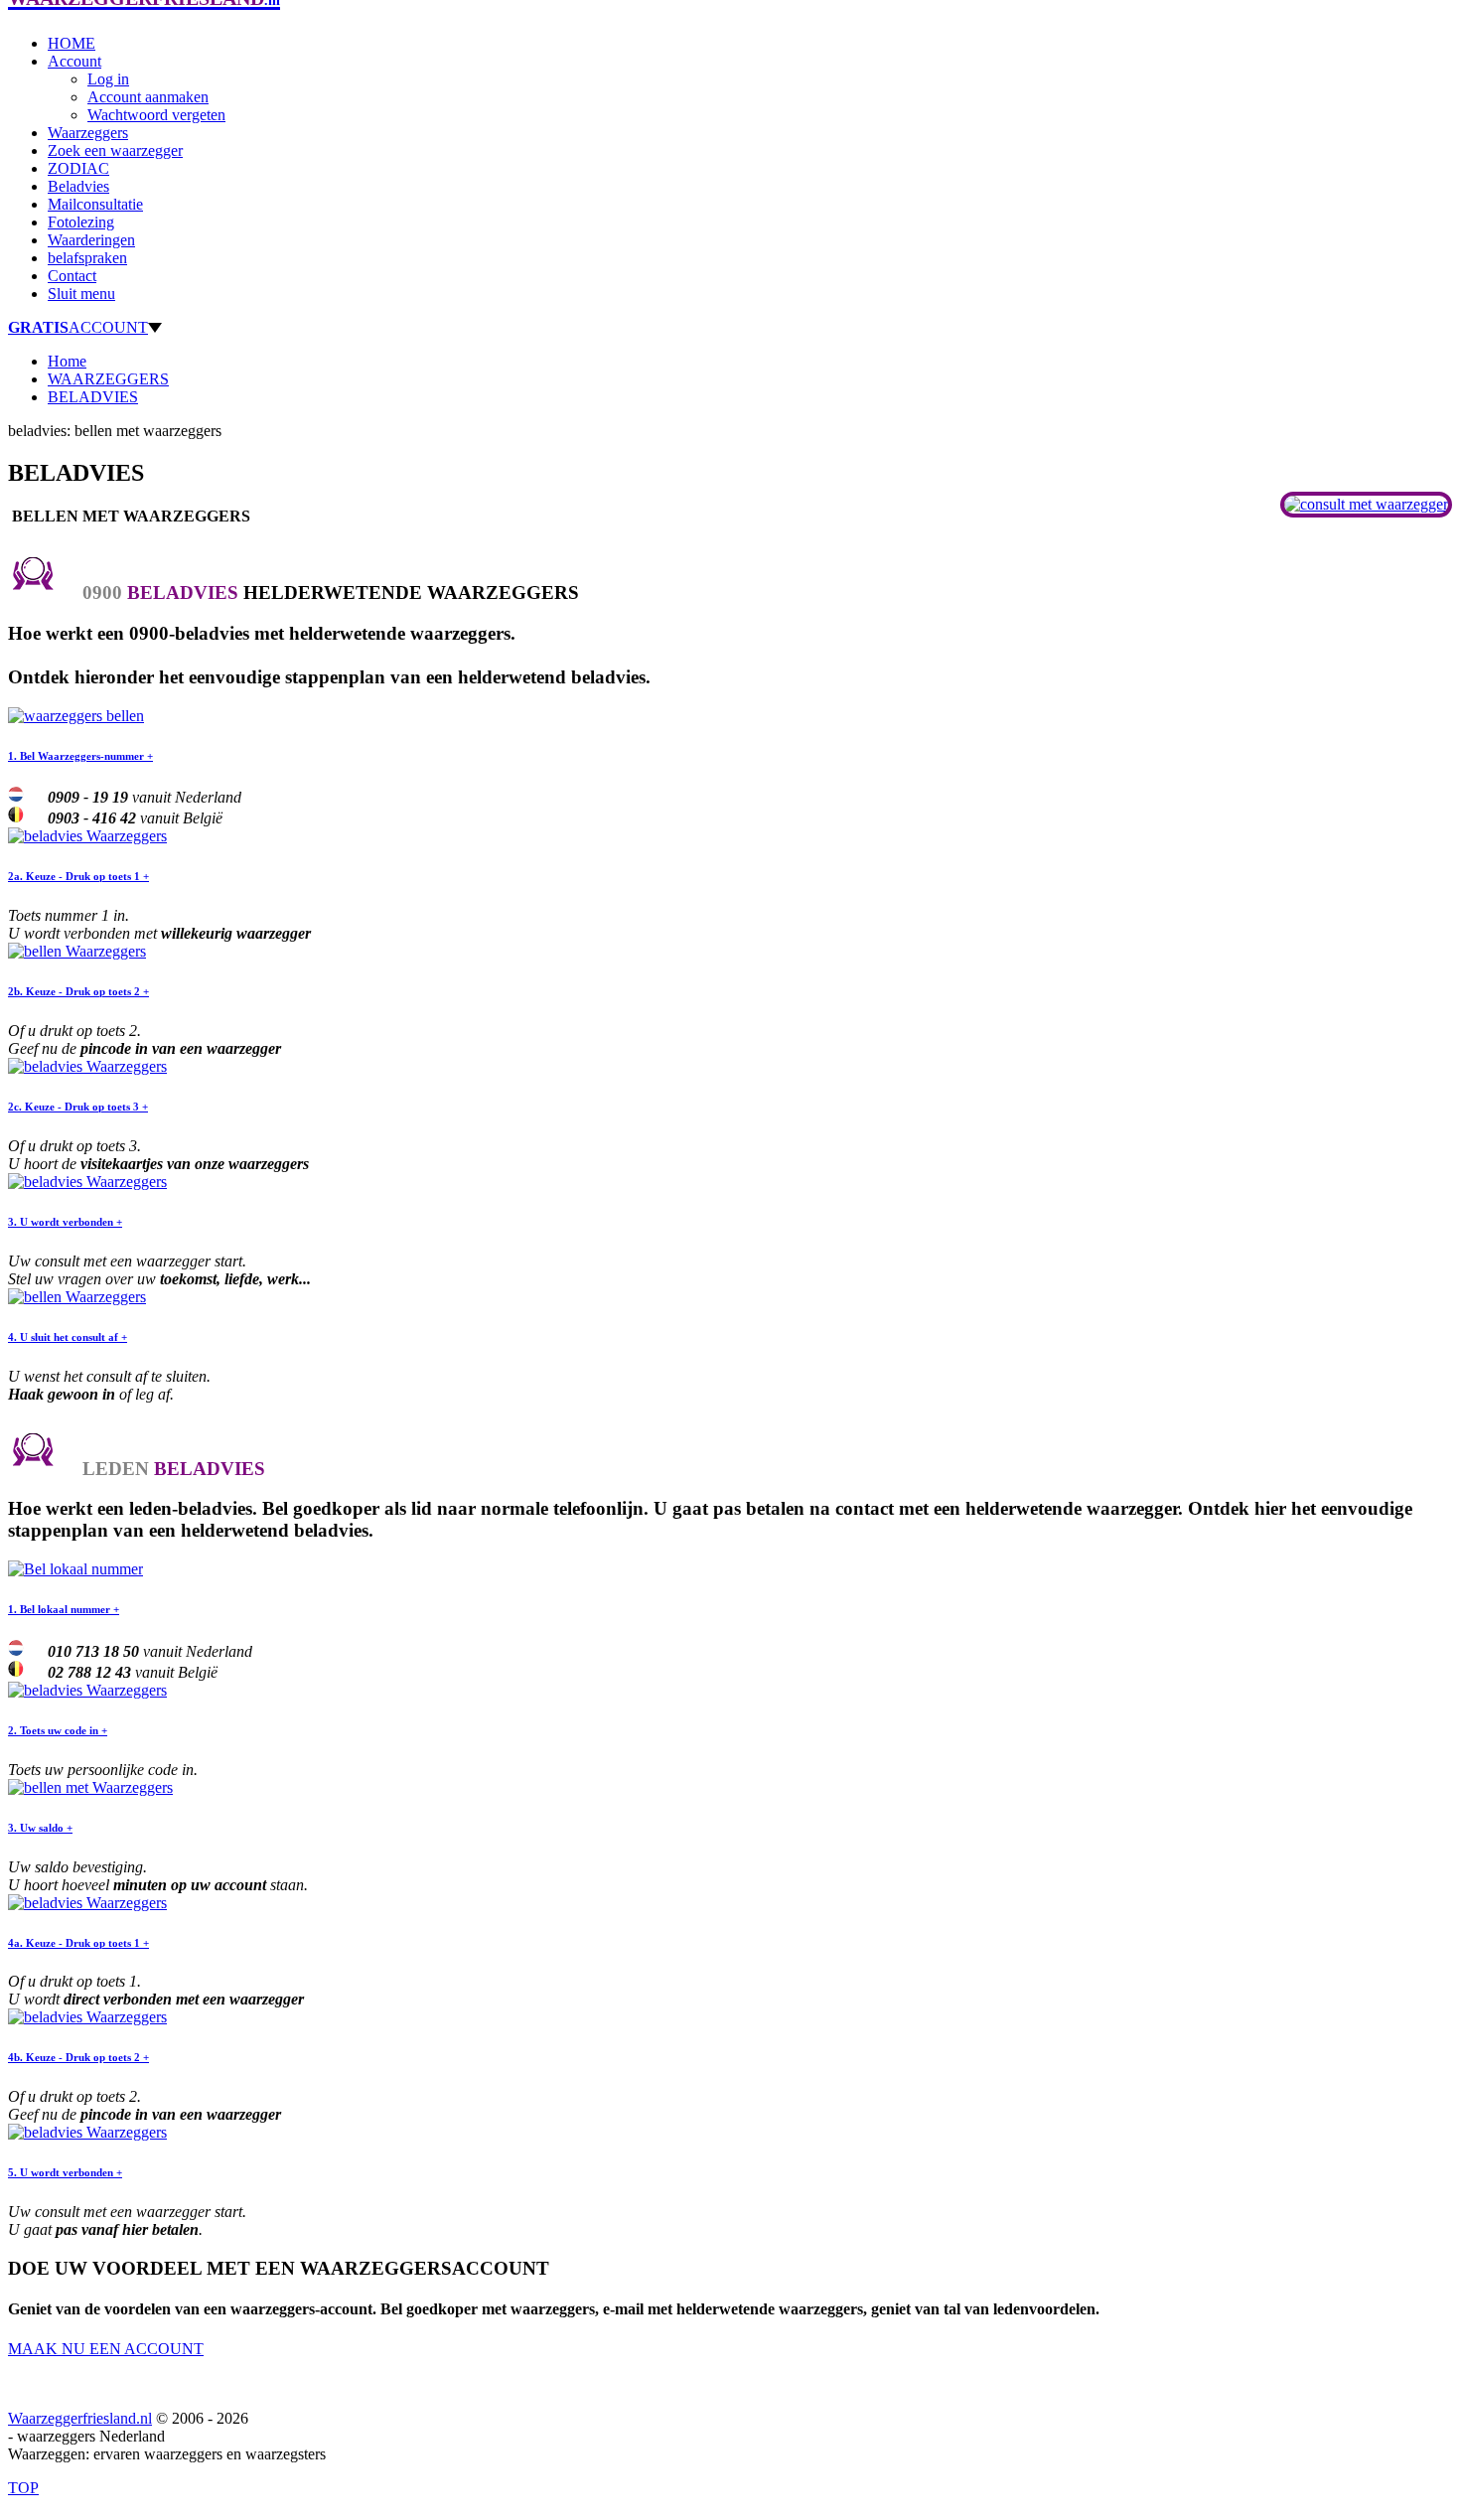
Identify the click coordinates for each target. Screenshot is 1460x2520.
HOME (72, 43)
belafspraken (87, 258)
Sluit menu (81, 294)
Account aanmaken (148, 97)
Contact (72, 276)
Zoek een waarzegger (115, 150)
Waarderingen (91, 240)
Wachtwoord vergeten (156, 115)
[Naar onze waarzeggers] (1366, 504)
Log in (108, 79)
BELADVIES (93, 397)
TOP (23, 2488)
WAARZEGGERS (108, 379)
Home (67, 361)
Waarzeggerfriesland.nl (80, 2418)
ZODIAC (78, 168)
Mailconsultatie (95, 204)
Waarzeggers (88, 133)
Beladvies (78, 186)
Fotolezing (81, 222)
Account (74, 61)
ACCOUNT (78, 327)
